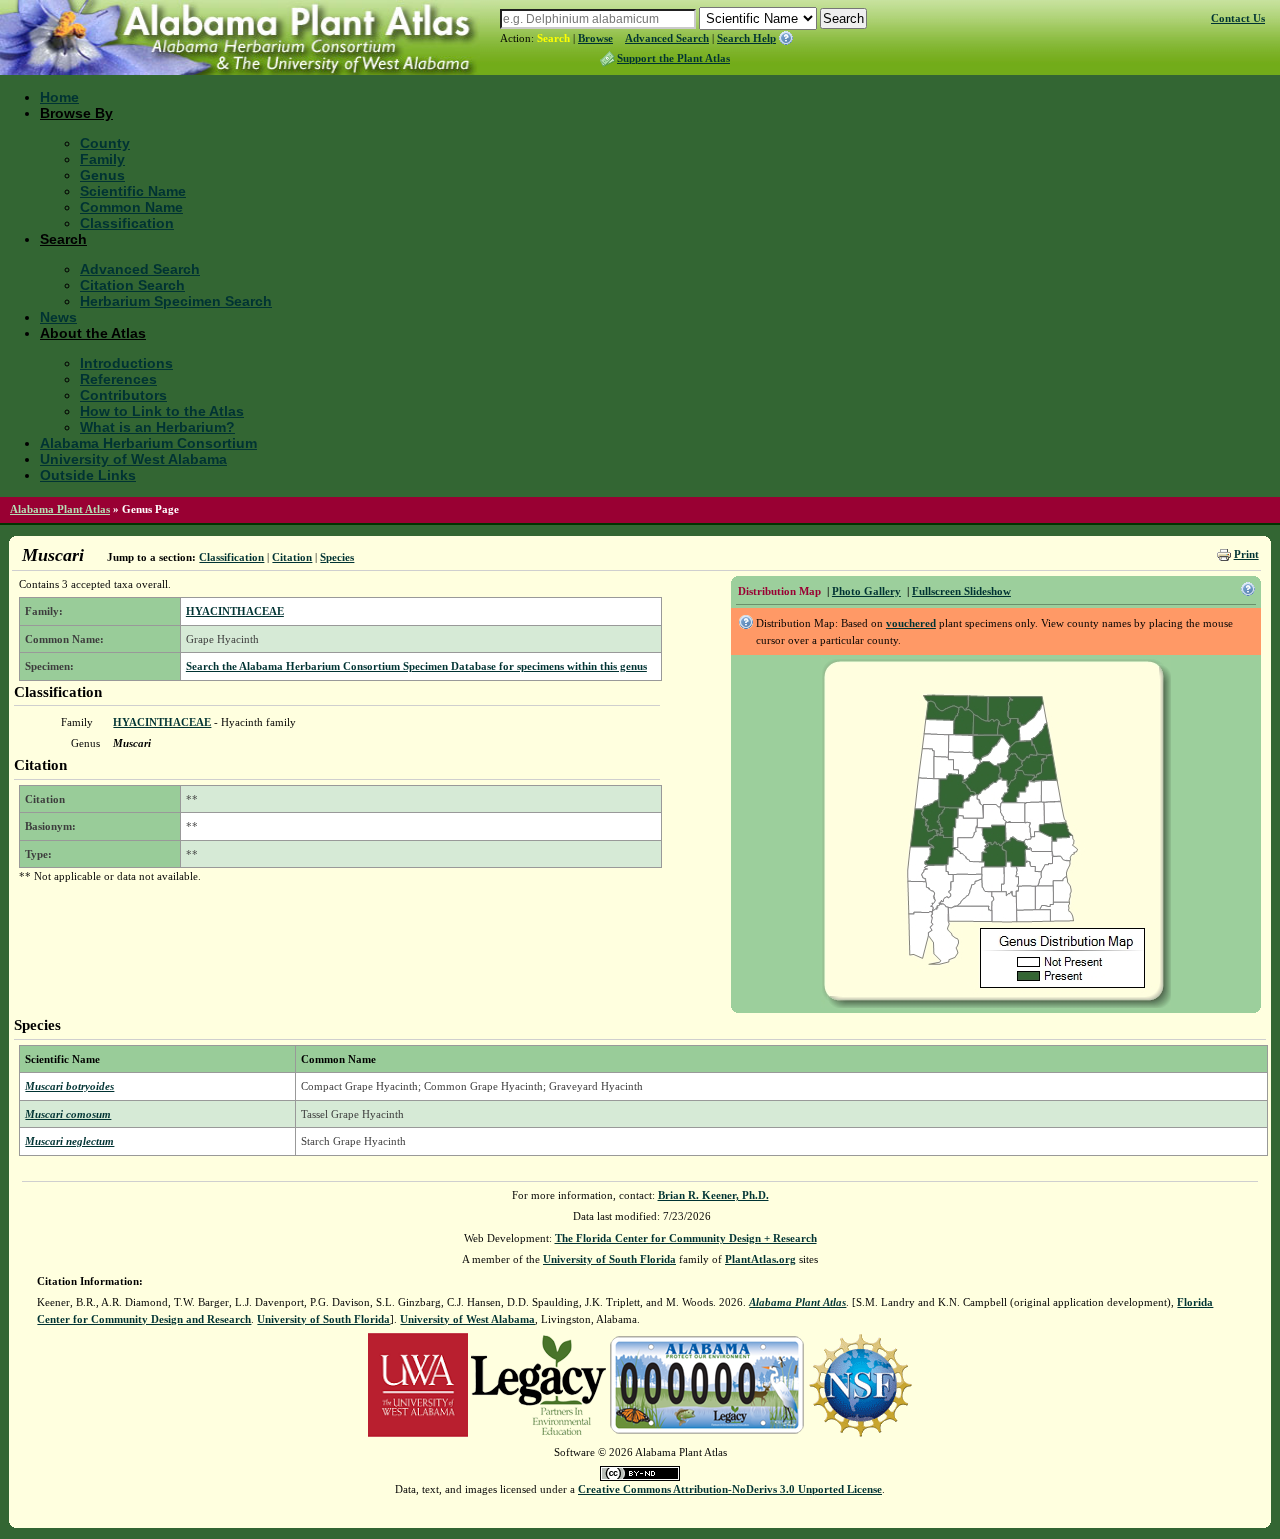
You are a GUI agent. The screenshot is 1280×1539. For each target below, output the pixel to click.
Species (337, 557)
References (118, 379)
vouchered (911, 623)
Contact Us (1238, 18)
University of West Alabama (133, 459)
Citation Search (132, 285)
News (58, 317)
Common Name (131, 207)
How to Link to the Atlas (162, 411)
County (105, 143)
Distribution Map (779, 591)
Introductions (126, 363)
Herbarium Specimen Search (176, 301)
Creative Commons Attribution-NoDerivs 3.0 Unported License (730, 1489)
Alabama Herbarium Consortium (148, 443)
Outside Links (88, 475)
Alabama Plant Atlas (60, 509)
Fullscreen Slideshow (961, 591)
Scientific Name (133, 191)
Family (102, 159)
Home (59, 97)
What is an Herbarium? (157, 427)
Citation (292, 557)
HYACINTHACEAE (235, 611)
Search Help (746, 38)
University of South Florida (609, 1259)
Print (1246, 554)
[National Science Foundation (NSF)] (860, 1384)
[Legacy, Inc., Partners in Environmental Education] (538, 1384)
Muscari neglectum (69, 1141)
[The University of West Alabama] (418, 1384)
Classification (127, 223)
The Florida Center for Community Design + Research (686, 1238)
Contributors (123, 395)
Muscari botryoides (69, 1086)
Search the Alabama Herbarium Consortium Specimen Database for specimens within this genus (416, 666)
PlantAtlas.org (760, 1259)
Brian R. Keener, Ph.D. (713, 1195)
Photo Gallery (866, 591)
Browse (595, 38)
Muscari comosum (68, 1114)
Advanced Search (667, 38)
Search (553, 38)
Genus (102, 175)
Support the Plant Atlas (673, 58)
